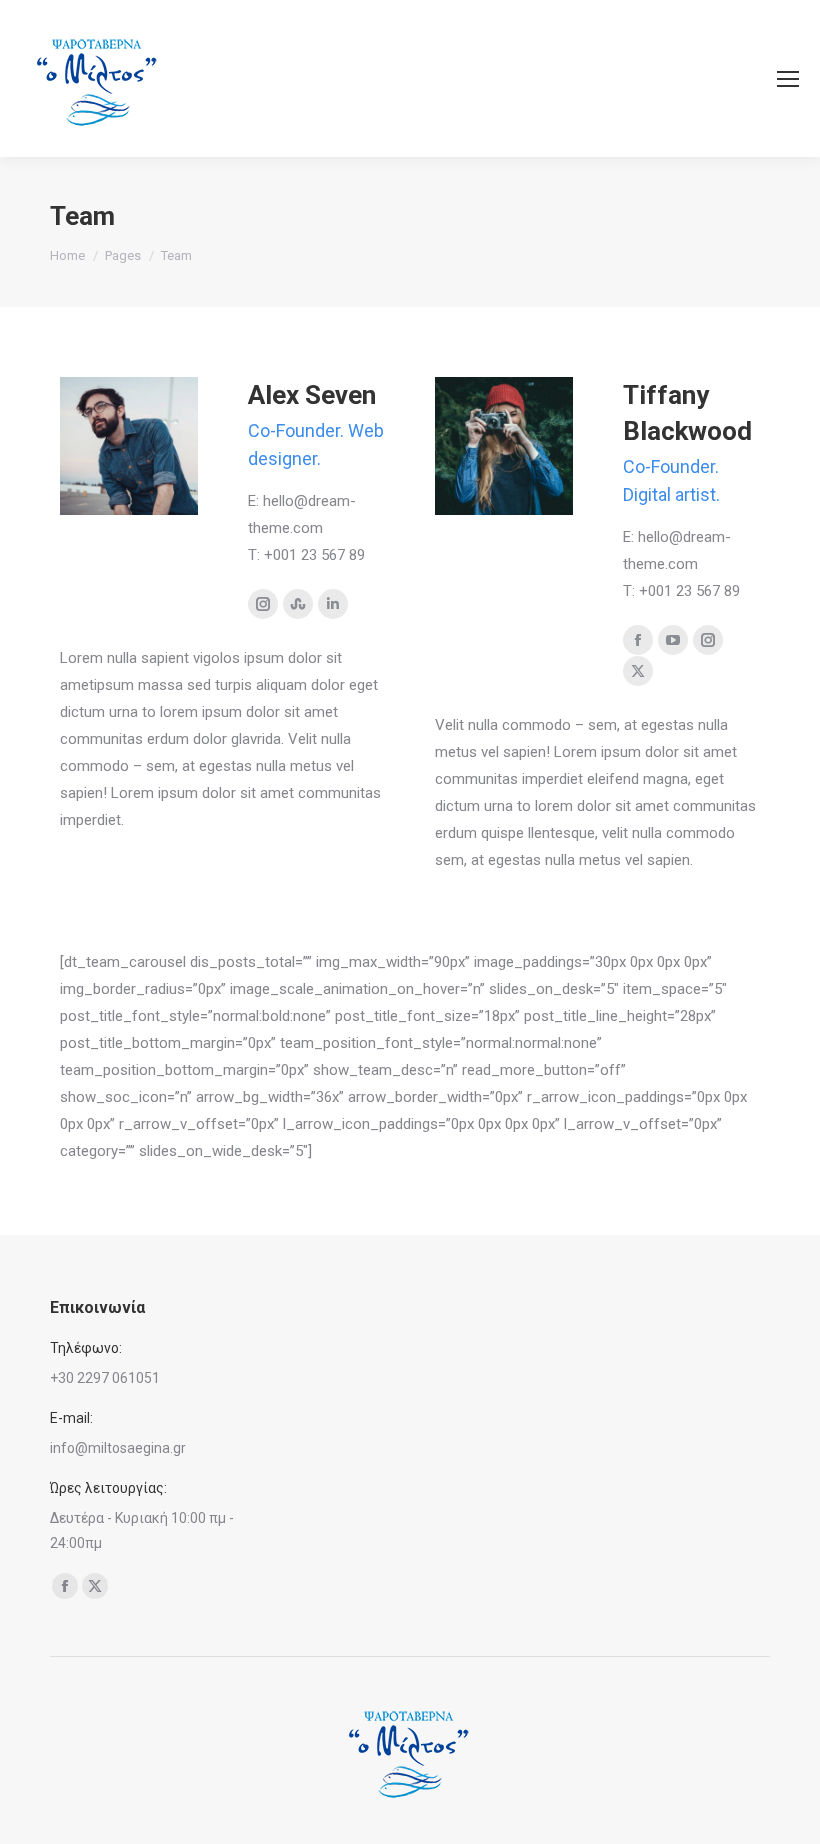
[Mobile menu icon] (788, 79)
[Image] (129, 446)
